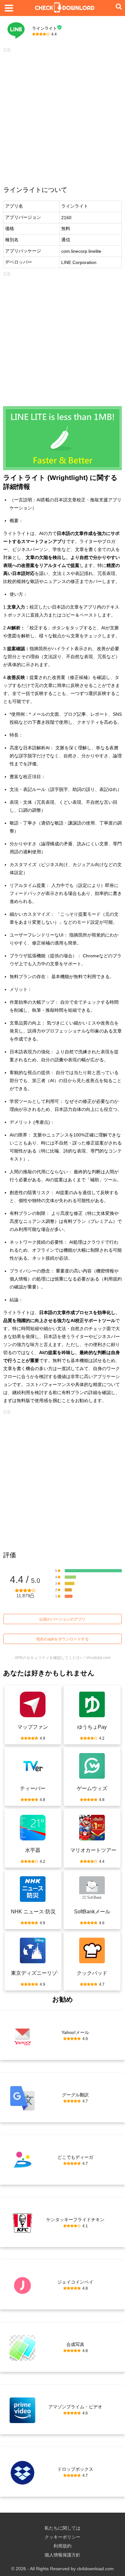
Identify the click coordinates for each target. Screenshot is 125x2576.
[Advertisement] (63, 117)
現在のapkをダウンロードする (63, 1639)
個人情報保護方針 (63, 2555)
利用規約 (63, 2546)
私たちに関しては (63, 2528)
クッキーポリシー (63, 2537)
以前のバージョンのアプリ (63, 1619)
